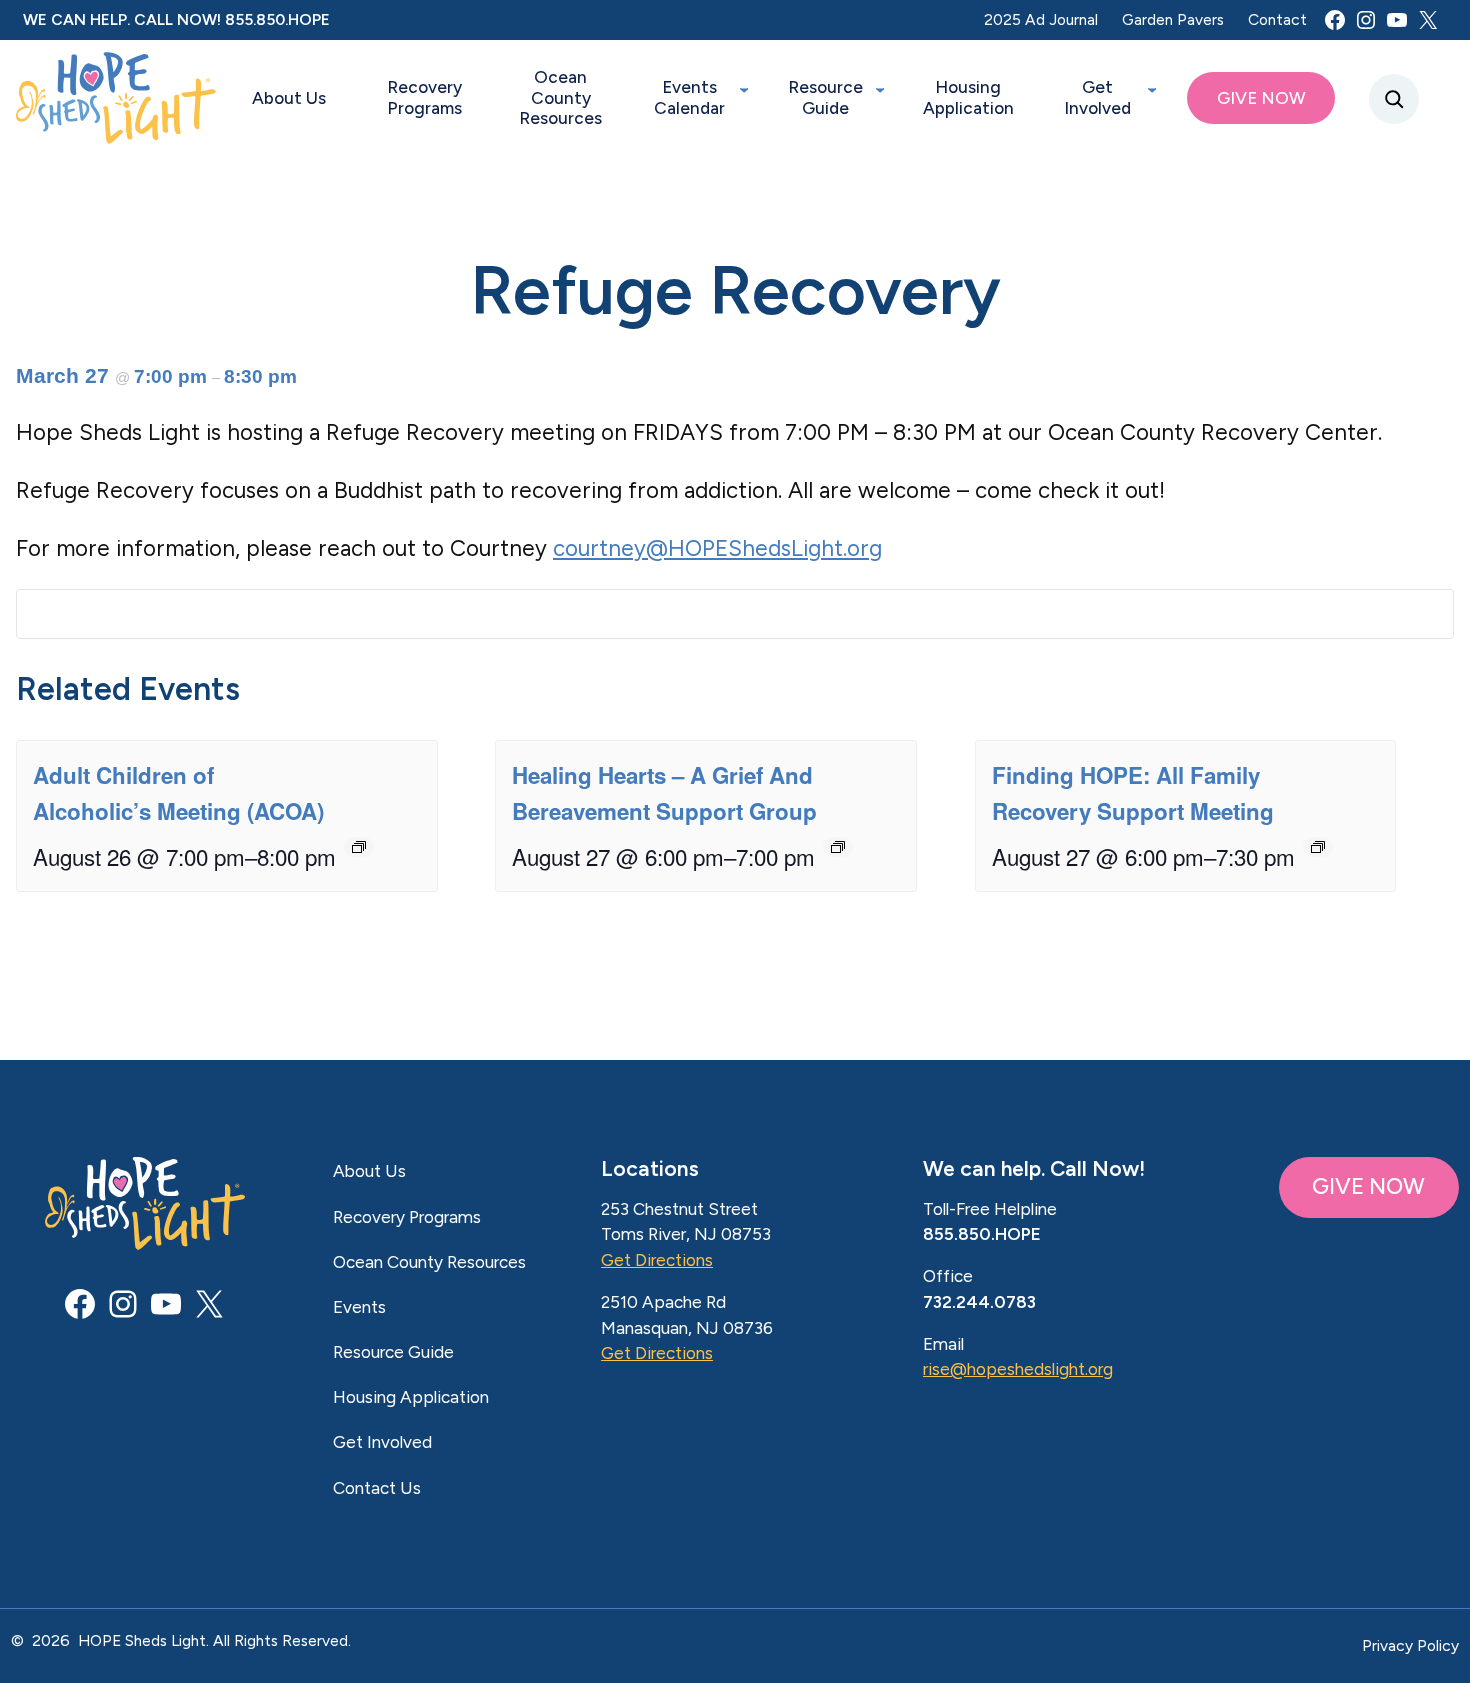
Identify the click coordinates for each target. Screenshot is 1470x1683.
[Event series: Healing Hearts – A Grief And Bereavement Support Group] (838, 847)
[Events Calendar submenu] (744, 88)
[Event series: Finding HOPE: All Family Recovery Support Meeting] (1318, 847)
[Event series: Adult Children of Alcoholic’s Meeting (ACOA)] (359, 847)
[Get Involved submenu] (1152, 88)
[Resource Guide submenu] (880, 88)
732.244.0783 (979, 1302)
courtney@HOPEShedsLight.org (717, 548)
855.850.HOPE (277, 19)
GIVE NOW (1368, 1186)
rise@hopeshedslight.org (1018, 1369)
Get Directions (657, 1260)
